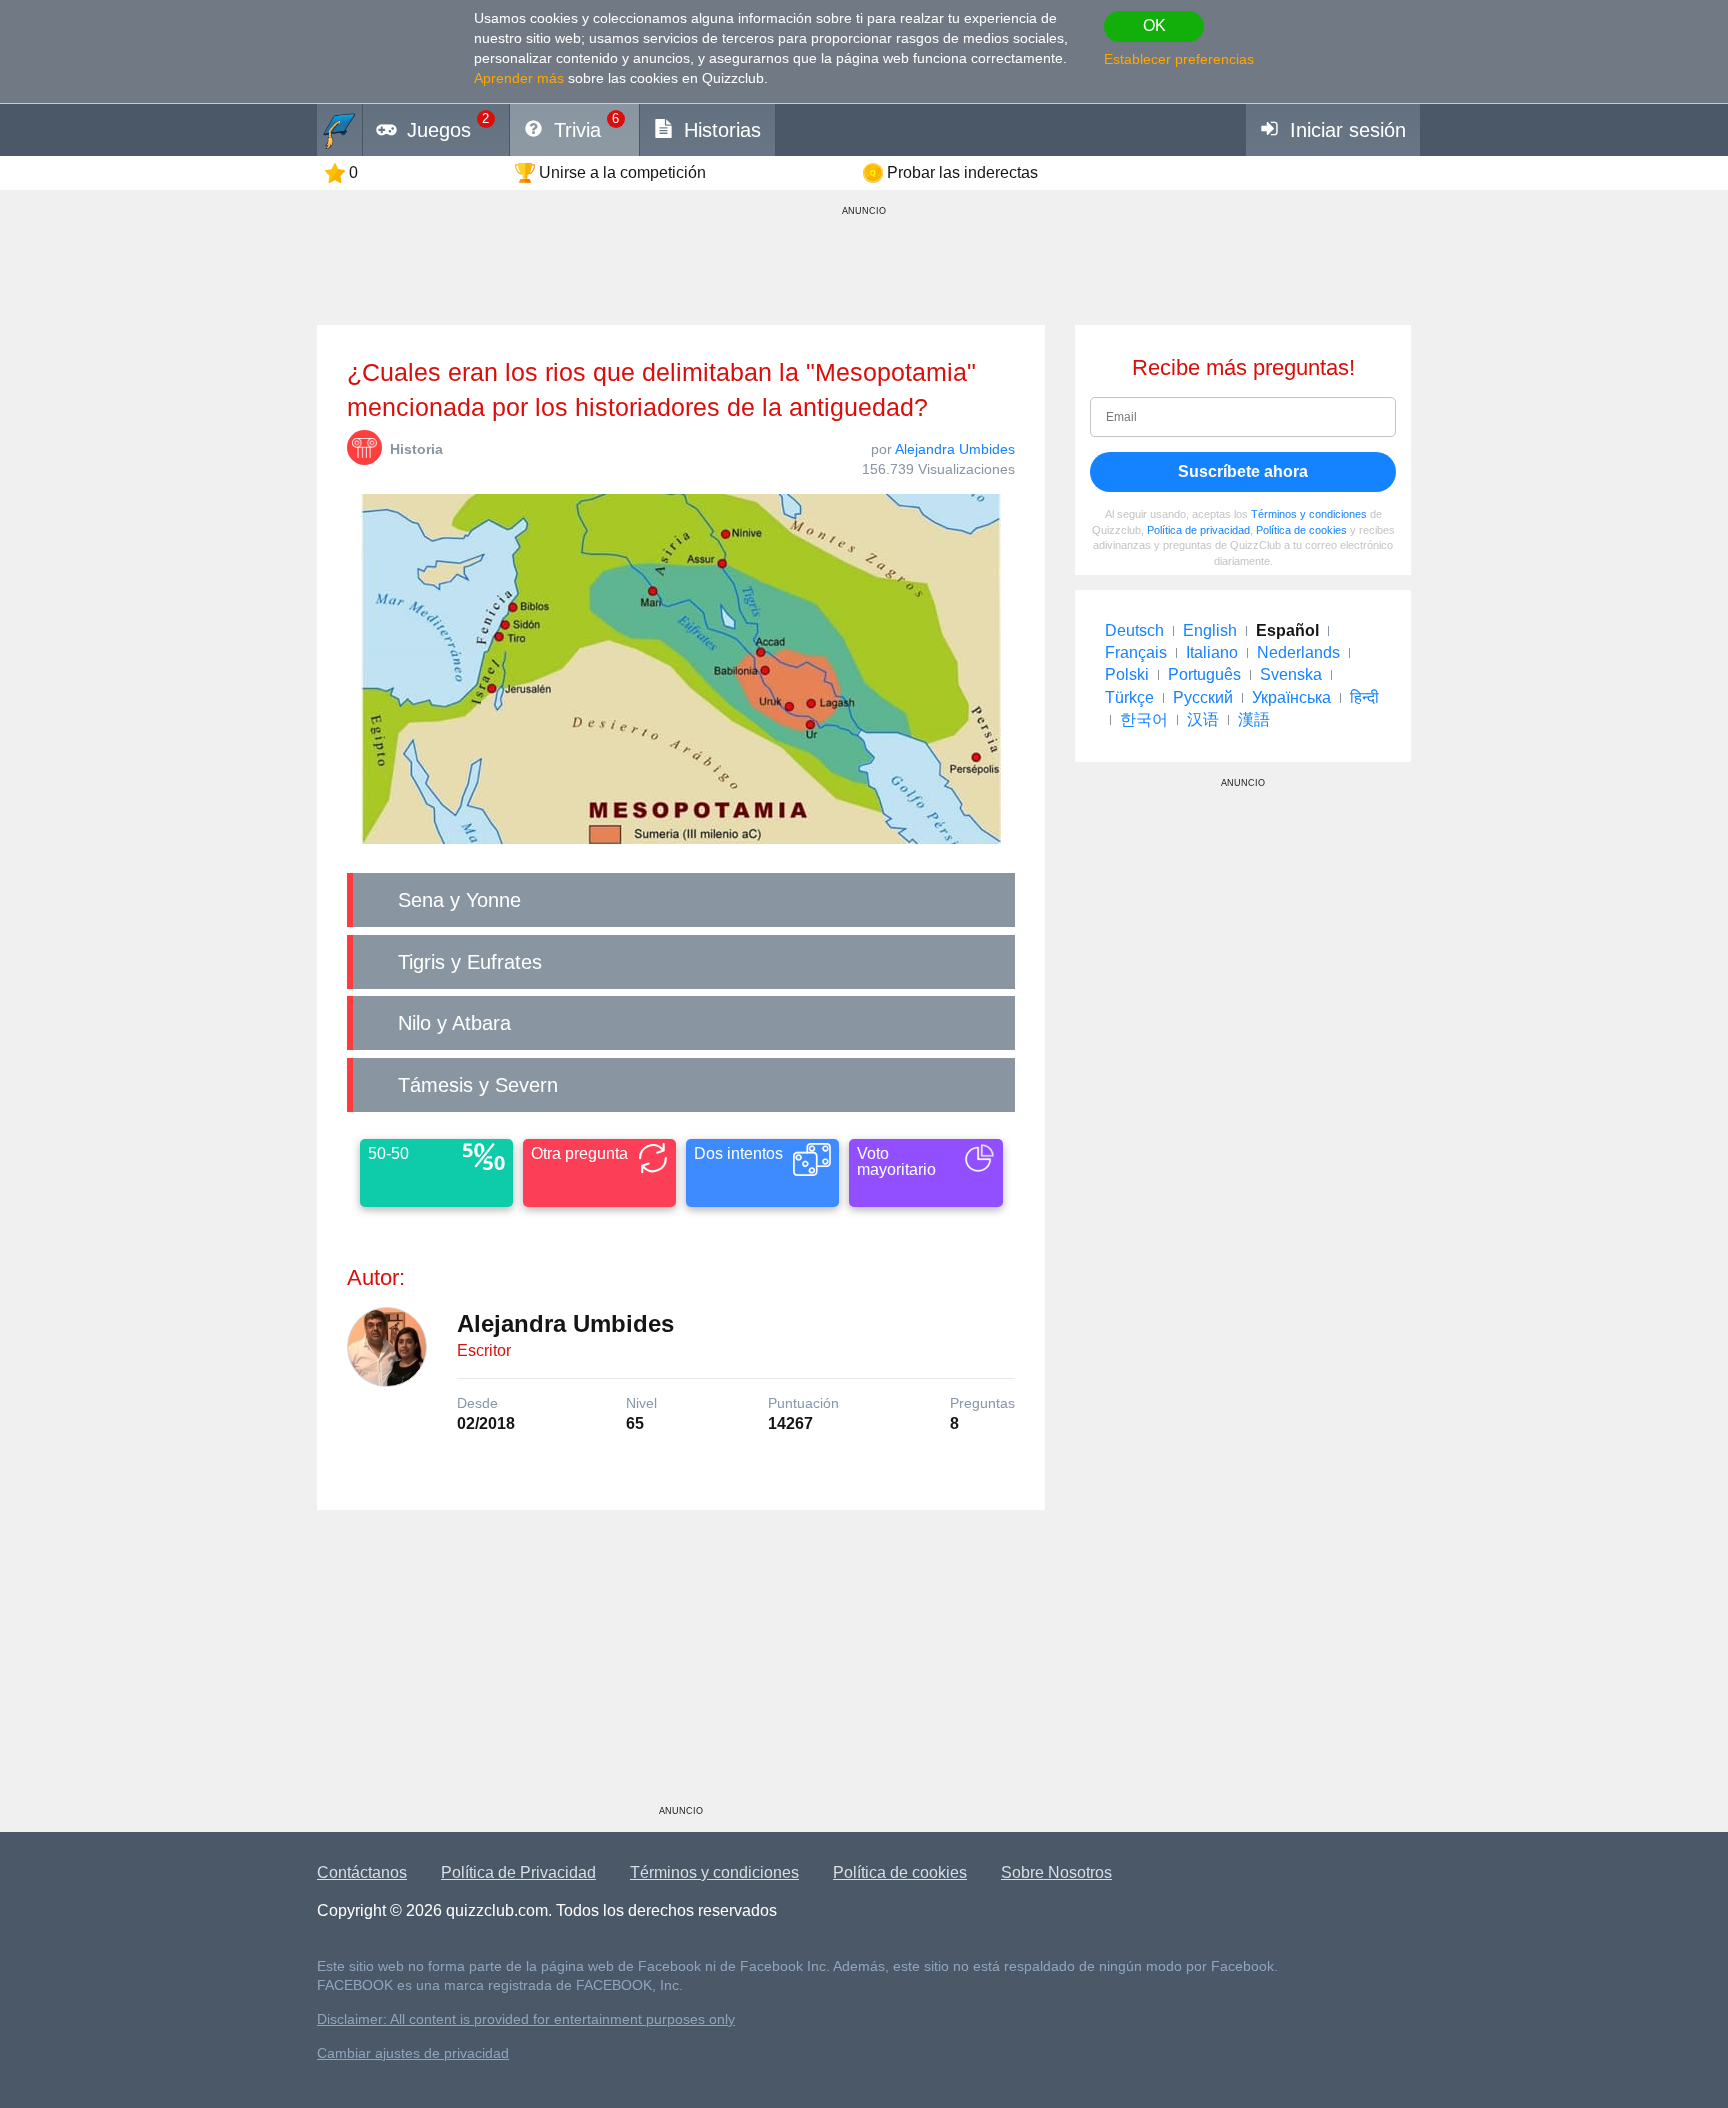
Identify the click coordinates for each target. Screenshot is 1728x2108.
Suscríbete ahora (1243, 471)
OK (1154, 25)
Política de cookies (1301, 530)
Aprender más (519, 78)
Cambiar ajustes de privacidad (413, 2053)
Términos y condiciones (1309, 514)
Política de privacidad (1198, 530)
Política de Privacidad (518, 1872)
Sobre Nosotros (1056, 1872)
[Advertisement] (681, 1665)
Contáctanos (362, 1872)
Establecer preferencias (1179, 59)
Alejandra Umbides (955, 449)
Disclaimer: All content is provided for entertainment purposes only (526, 2019)
